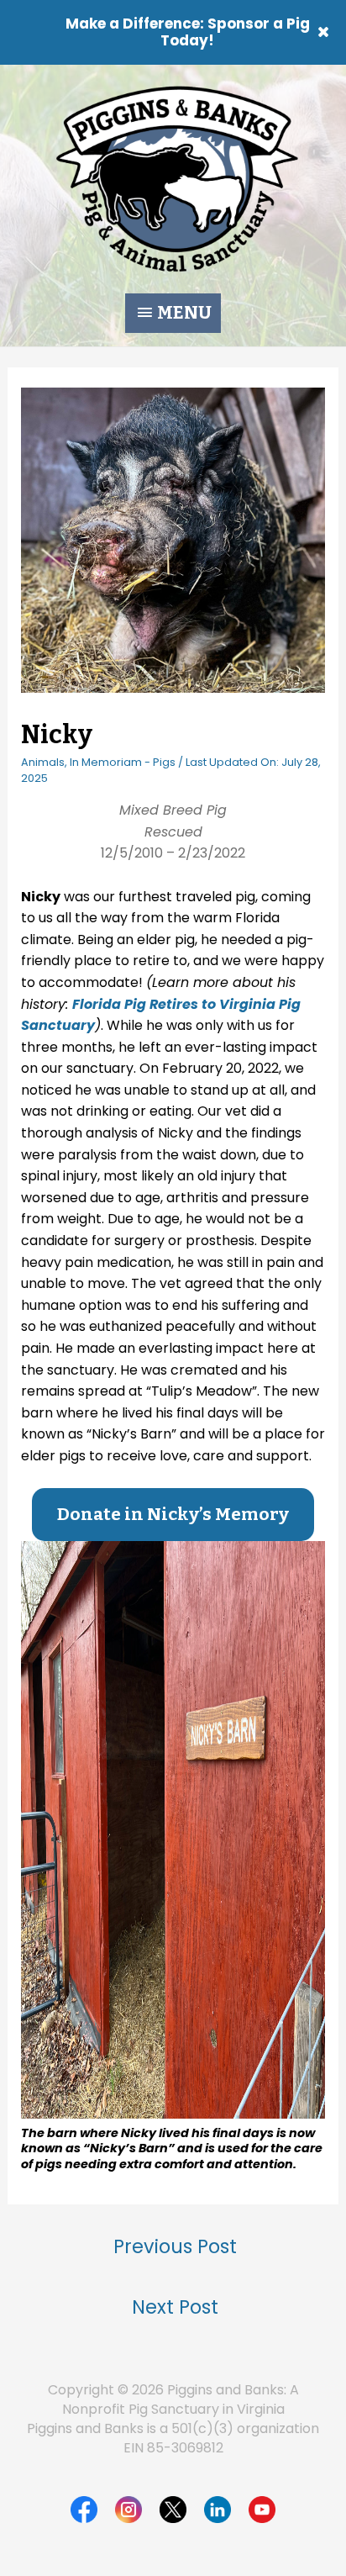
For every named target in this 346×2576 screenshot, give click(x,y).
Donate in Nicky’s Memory (173, 1515)
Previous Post (175, 2246)
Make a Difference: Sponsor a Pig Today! (188, 32)
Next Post (175, 2307)
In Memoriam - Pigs (123, 762)
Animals (43, 762)
